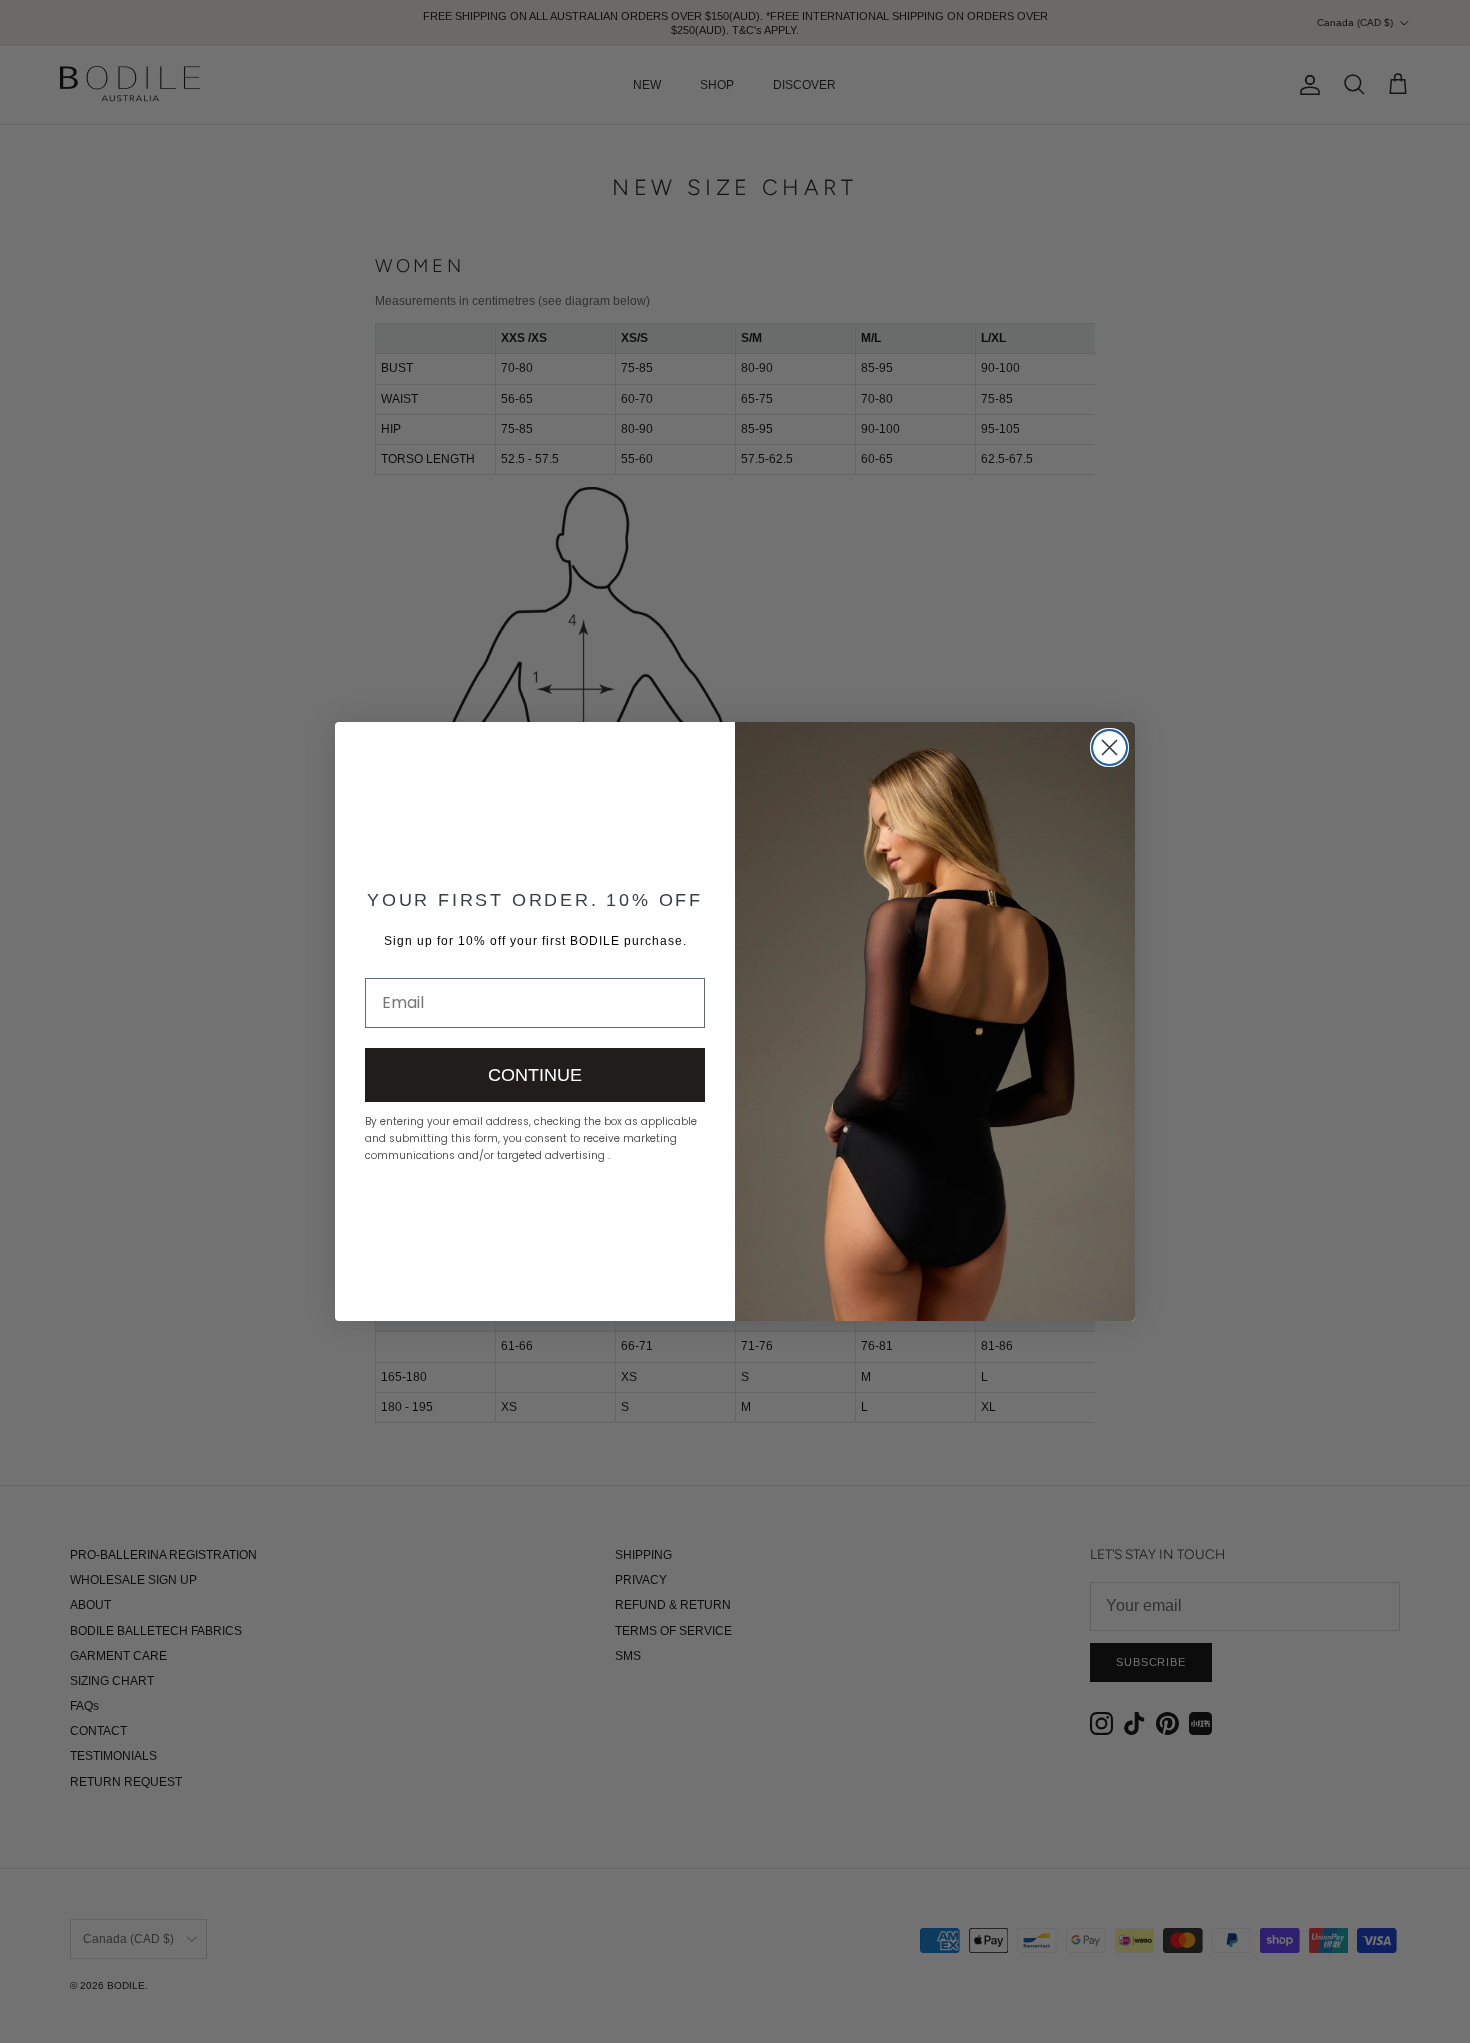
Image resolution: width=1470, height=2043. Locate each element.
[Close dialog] (1109, 747)
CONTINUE (535, 1075)
